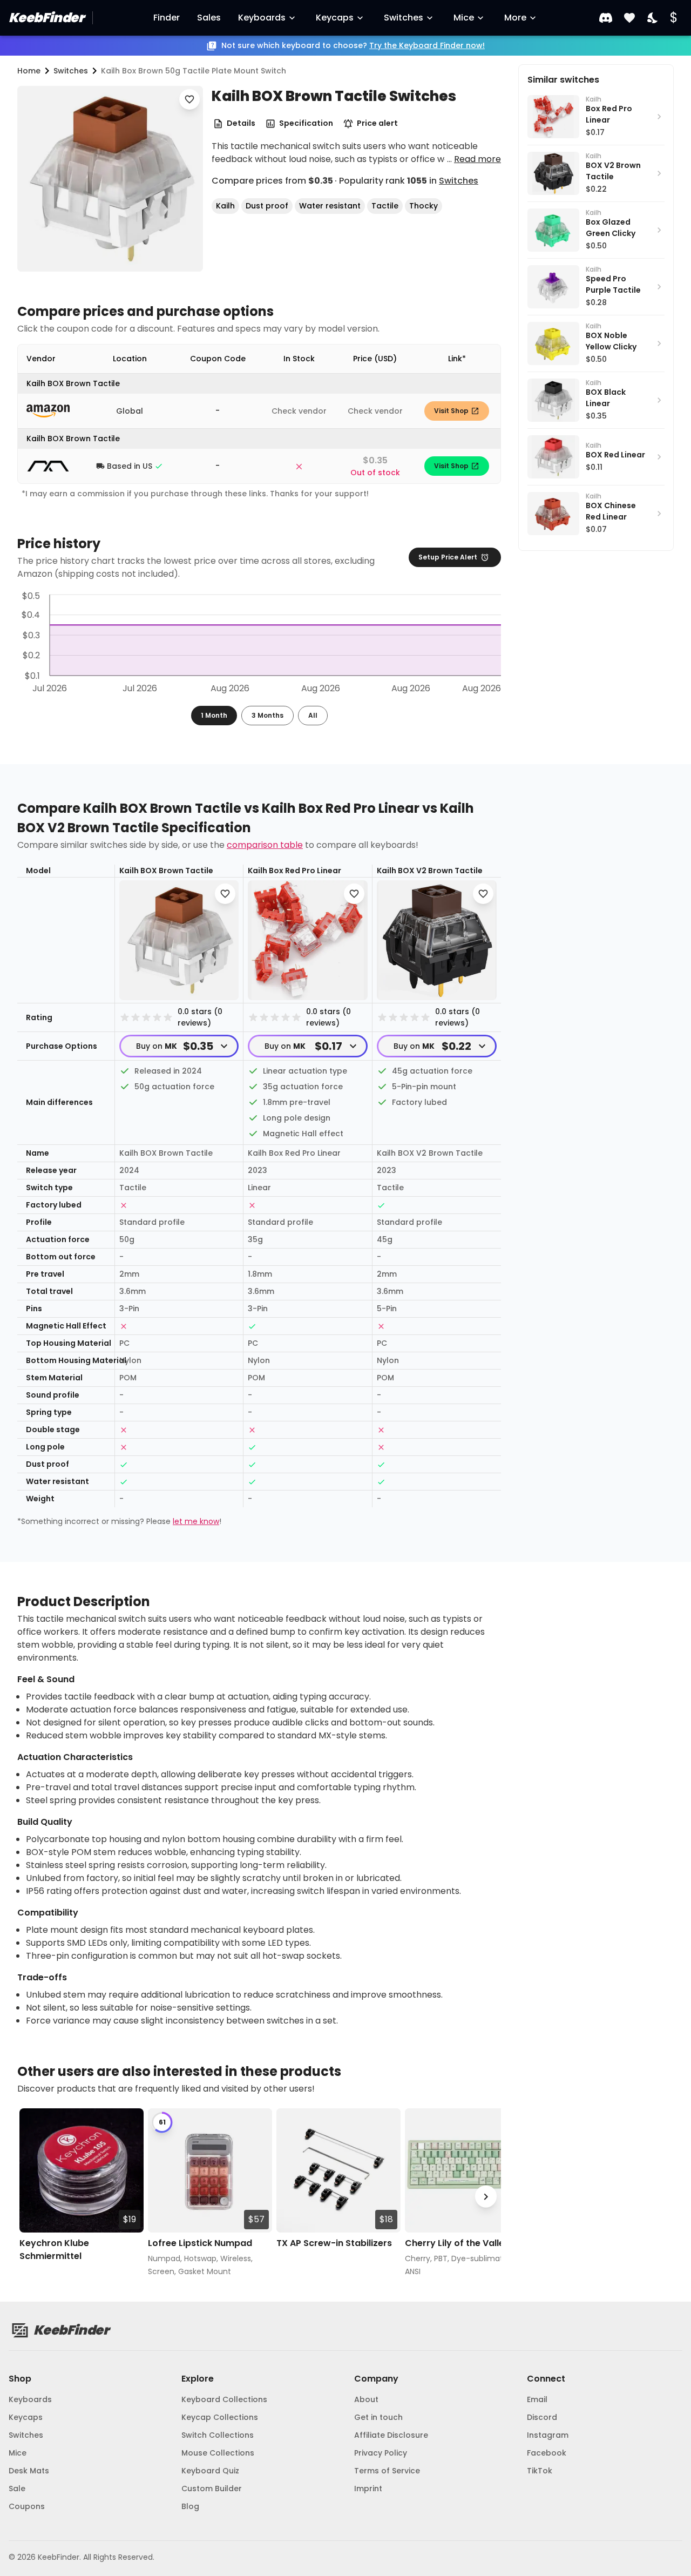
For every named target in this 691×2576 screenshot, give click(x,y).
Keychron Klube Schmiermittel (54, 2250)
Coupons (27, 2506)
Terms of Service (387, 2471)
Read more (477, 159)
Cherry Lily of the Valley (457, 2243)
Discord (542, 2417)
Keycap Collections (220, 2417)
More (515, 18)
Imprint (368, 2489)
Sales (209, 18)
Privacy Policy (381, 2453)
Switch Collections (218, 2435)
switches (71, 71)
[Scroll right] (486, 2197)
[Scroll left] (32, 2197)
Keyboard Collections (224, 2399)
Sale (17, 2489)
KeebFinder (46, 18)
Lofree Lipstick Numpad (200, 2243)
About (366, 2399)
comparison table (265, 845)
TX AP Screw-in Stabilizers (334, 2243)
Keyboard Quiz (210, 2471)
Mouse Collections (218, 2453)
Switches (404, 18)
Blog (190, 2506)
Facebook (547, 2453)
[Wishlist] (629, 18)
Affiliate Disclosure (391, 2435)
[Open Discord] (606, 18)
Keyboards (262, 18)
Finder (167, 18)
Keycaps (335, 18)
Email (537, 2399)
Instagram (548, 2435)
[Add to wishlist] (189, 99)
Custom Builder (212, 2489)
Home (29, 71)
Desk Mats (29, 2471)
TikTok (540, 2471)
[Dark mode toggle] (653, 18)
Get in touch (378, 2417)
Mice (464, 18)
